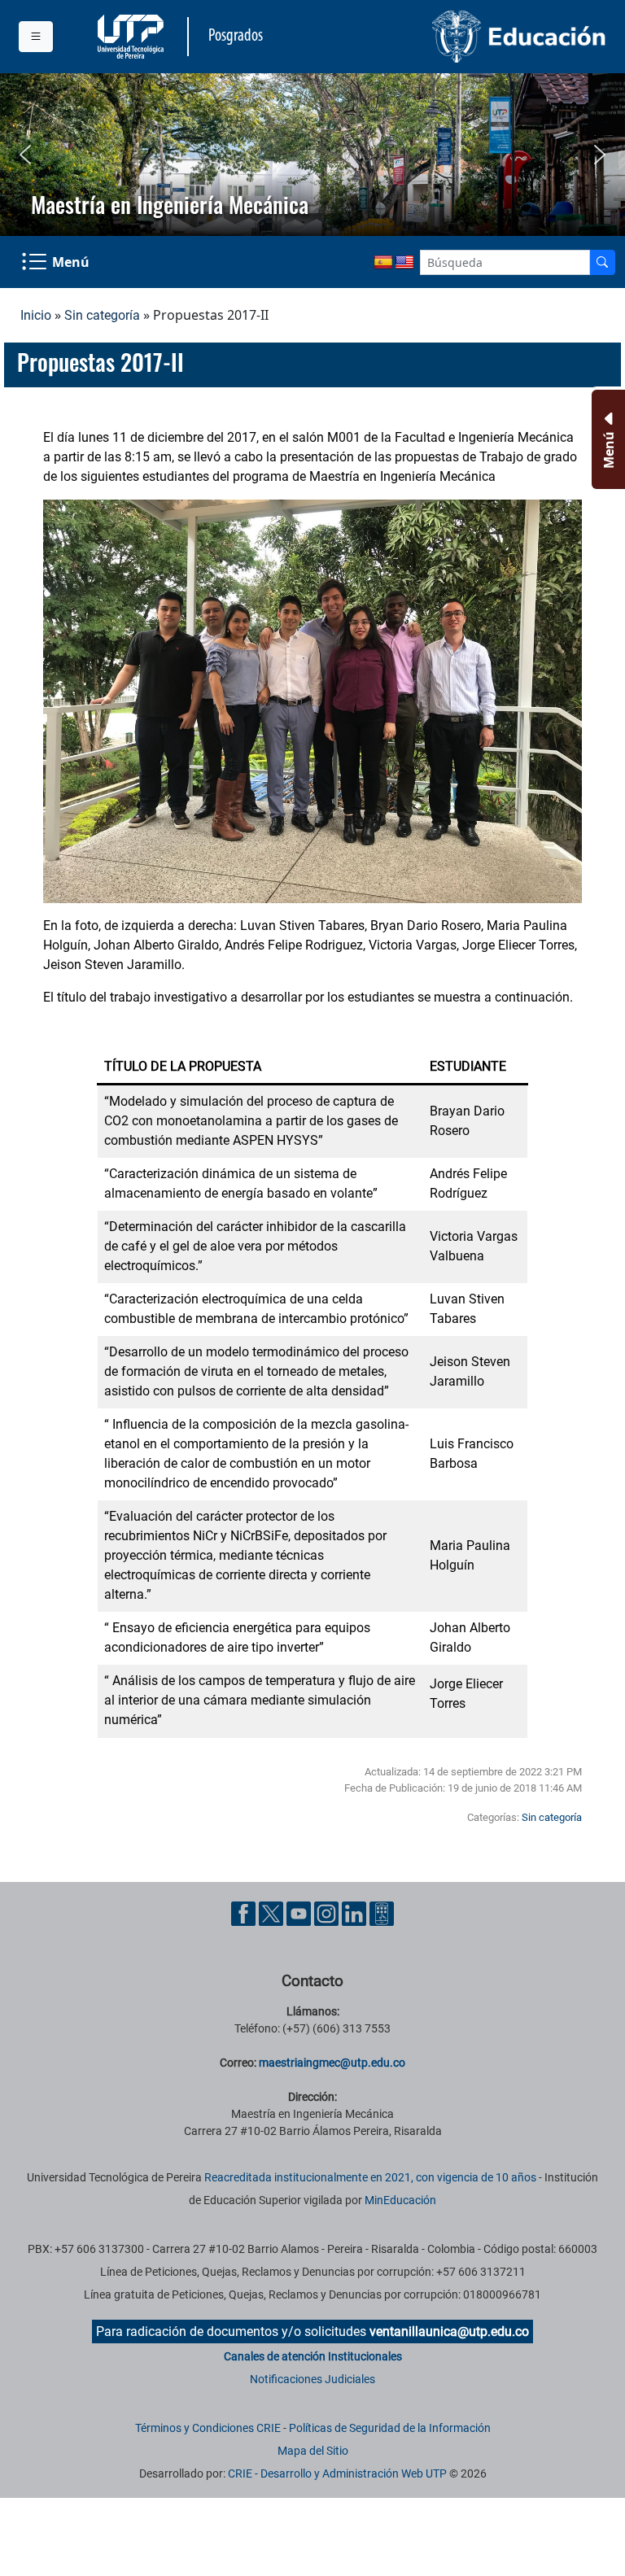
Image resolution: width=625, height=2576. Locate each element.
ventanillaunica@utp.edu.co (449, 2331)
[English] (404, 263)
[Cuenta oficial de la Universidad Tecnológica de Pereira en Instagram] (328, 1913)
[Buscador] (602, 262)
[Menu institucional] (36, 37)
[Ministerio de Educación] (465, 37)
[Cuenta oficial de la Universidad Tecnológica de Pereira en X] (273, 1913)
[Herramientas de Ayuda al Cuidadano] (382, 1913)
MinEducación (400, 2200)
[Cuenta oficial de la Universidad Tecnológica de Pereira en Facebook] (245, 1913)
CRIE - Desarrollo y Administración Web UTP (337, 2473)
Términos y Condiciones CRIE (208, 2428)
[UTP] (133, 37)
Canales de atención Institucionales (313, 2356)
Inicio (36, 315)
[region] (312, 155)
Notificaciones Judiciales (312, 2379)
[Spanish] (383, 263)
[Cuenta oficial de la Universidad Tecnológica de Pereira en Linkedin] (356, 1913)
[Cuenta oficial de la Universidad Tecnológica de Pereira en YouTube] (300, 1913)
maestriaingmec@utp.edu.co (332, 2063)
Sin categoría (102, 315)
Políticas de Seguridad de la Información (390, 2428)
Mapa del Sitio (313, 2451)
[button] (25, 155)
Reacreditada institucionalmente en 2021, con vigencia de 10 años (370, 2177)
